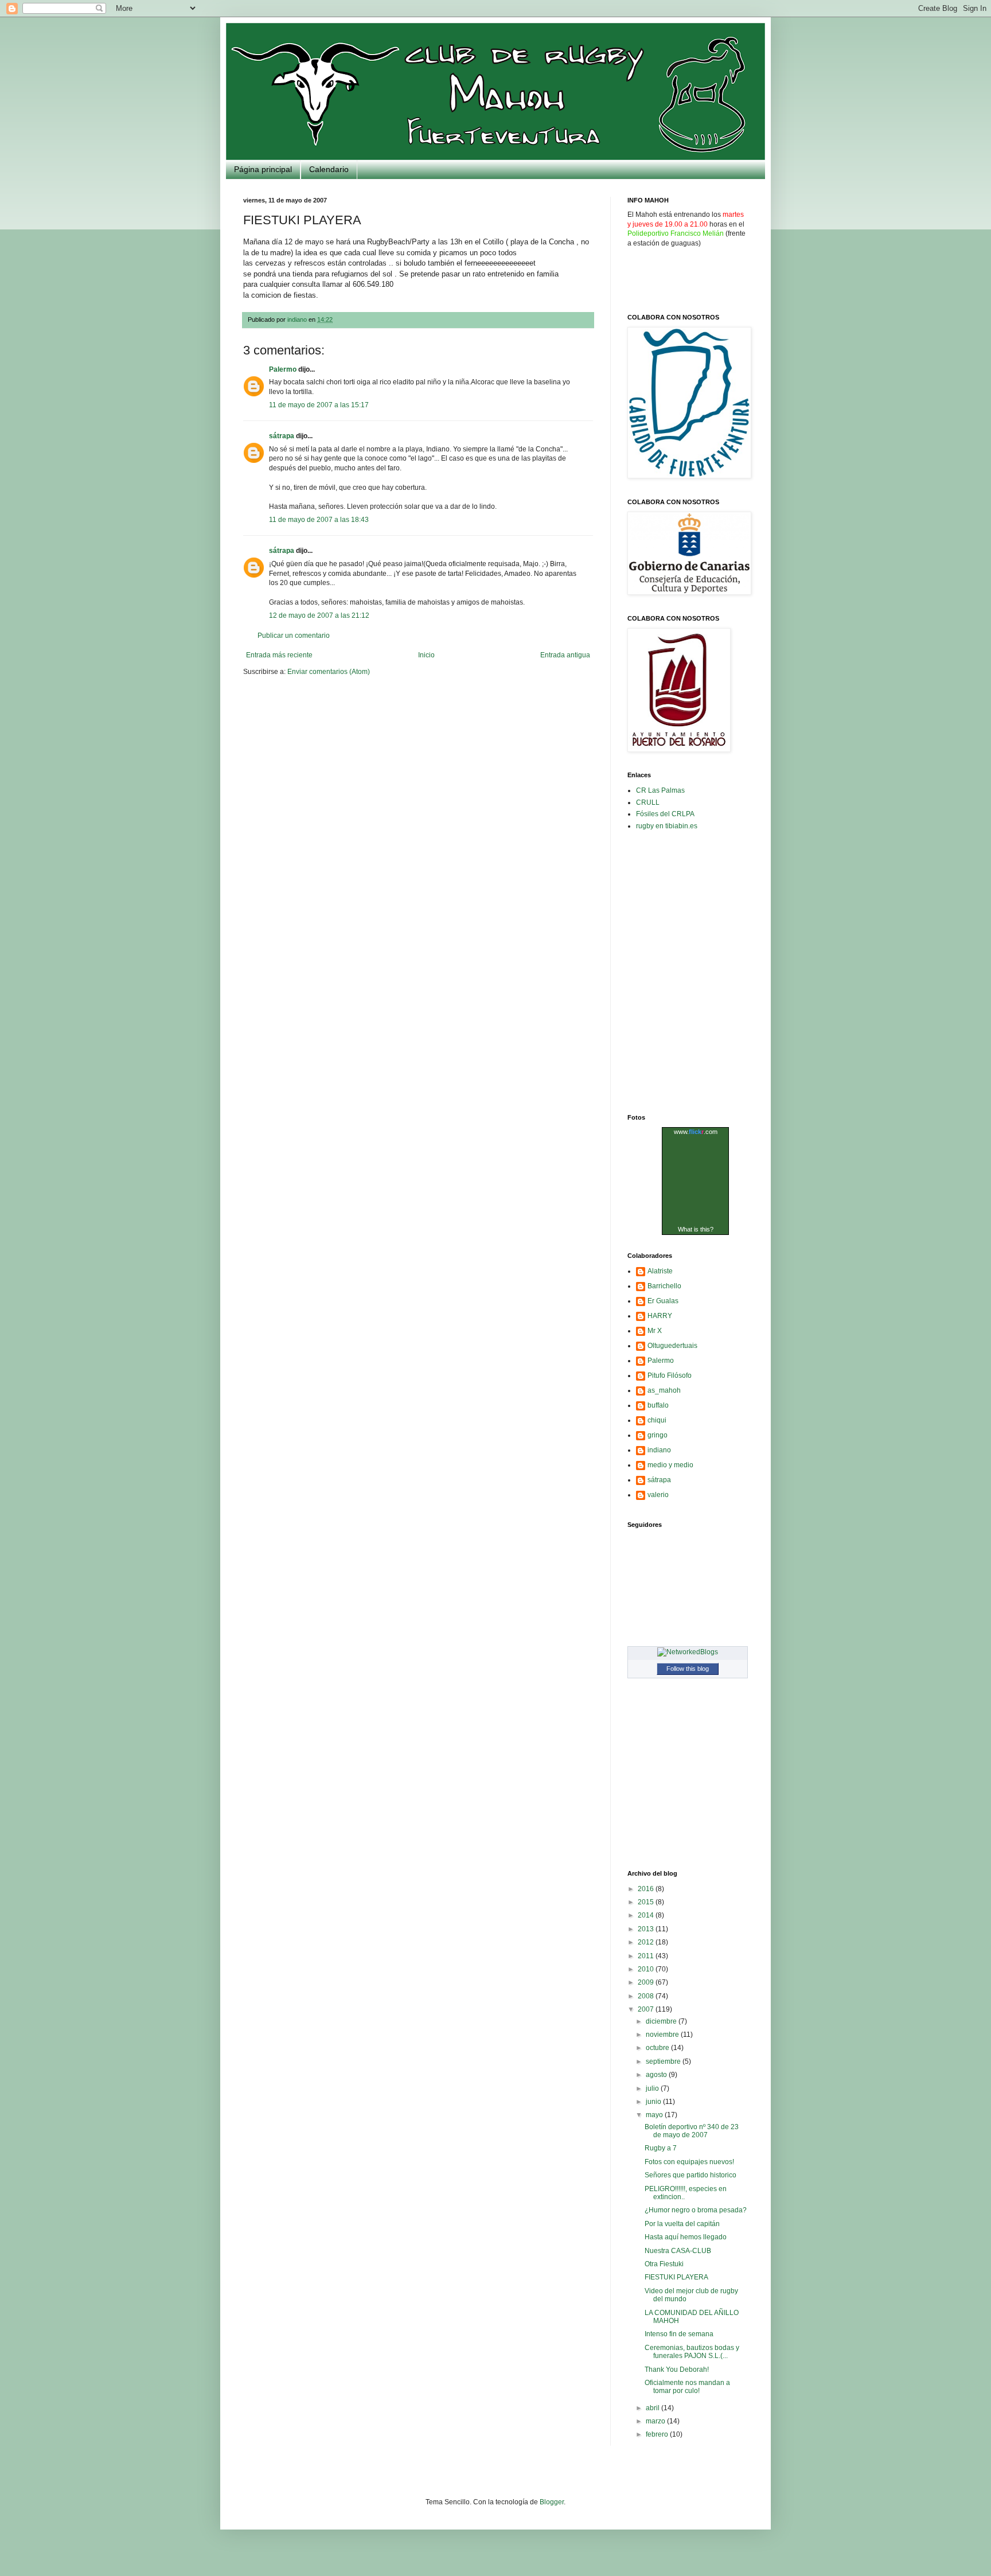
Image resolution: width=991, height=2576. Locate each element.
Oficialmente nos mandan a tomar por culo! (687, 2387)
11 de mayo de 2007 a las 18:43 (319, 520)
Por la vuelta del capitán (682, 2224)
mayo (655, 2115)
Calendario (329, 169)
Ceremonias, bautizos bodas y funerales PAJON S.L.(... (692, 2352)
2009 (647, 1982)
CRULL (648, 802)
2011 (647, 1956)
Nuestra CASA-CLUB (678, 2251)
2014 (647, 1915)
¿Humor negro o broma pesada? (696, 2210)
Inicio (426, 655)
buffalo (658, 1405)
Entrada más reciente (279, 655)
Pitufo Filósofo (670, 1375)
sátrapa (282, 436)
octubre (658, 2048)
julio (653, 2088)
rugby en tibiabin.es (667, 826)
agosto (657, 2075)
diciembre (662, 2021)
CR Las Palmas (660, 790)
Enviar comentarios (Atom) (329, 672)
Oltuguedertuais (672, 1346)
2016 (647, 1889)
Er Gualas (663, 1301)
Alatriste (660, 1271)
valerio (658, 1495)
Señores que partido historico (690, 2175)
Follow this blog (688, 1669)
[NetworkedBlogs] (688, 1652)
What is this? (696, 1229)
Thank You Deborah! (677, 2370)
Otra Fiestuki (664, 2264)
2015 (647, 1902)
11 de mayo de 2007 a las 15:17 (319, 405)
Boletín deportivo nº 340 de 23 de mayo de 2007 (692, 2131)
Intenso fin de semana (679, 2334)
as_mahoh (664, 1390)
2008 (647, 1996)
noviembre (663, 2035)
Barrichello (664, 1286)
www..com (696, 1132)
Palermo (283, 369)
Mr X (655, 1331)
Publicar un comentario (294, 636)
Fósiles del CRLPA (665, 814)
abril (653, 2408)
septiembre (664, 2061)
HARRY (660, 1316)
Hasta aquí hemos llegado (686, 2237)
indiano (659, 1450)
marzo (656, 2421)
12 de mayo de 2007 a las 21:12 (319, 615)
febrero (658, 2434)
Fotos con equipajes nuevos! (689, 2162)
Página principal (263, 169)
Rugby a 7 (661, 2148)
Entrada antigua (565, 655)
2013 (647, 1929)
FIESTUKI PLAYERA (676, 2277)
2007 (647, 2009)
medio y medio (670, 1465)
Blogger (552, 2502)
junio (654, 2102)
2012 (647, 1942)
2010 (647, 1969)
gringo (658, 1435)
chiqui (657, 1420)
